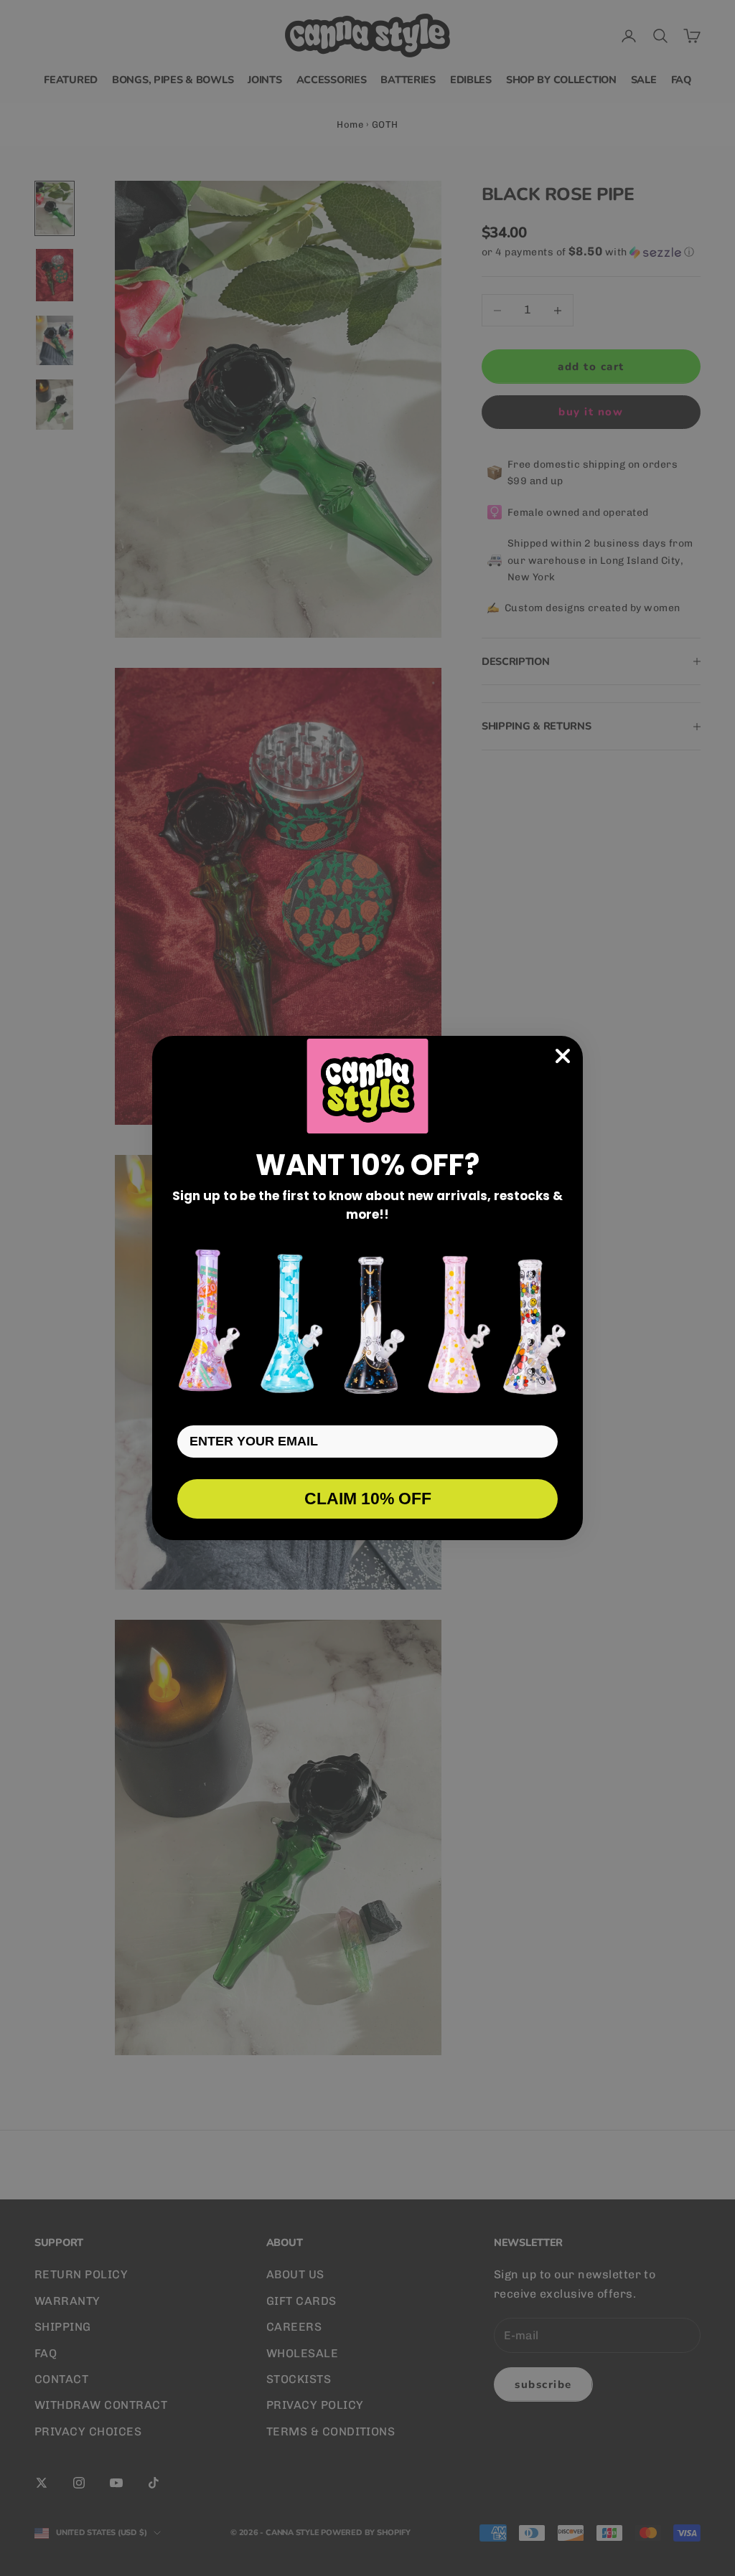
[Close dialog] (563, 1056)
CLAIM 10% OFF (368, 1499)
